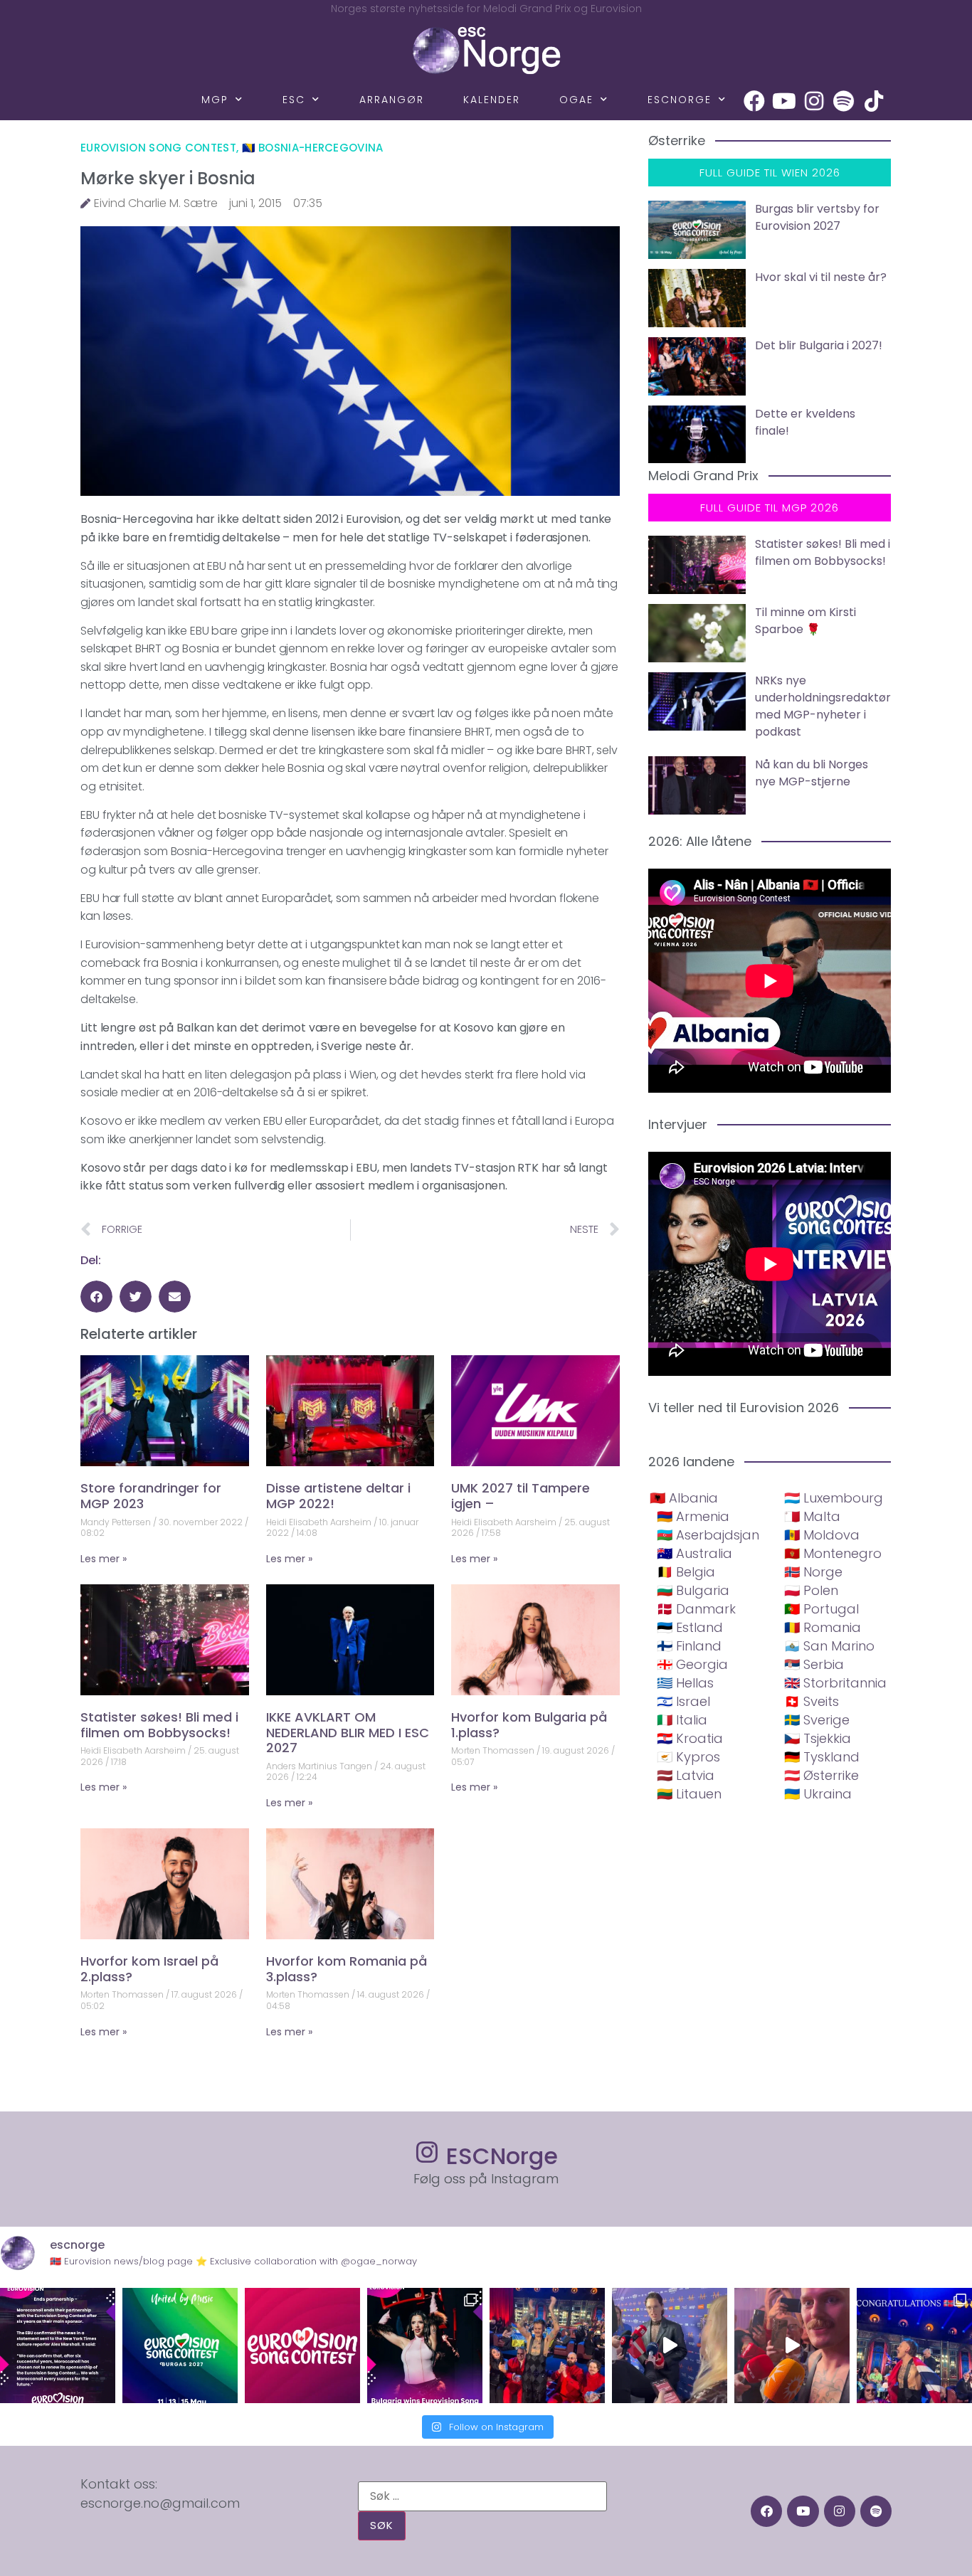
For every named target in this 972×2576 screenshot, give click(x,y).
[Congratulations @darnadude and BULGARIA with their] (425, 2346)
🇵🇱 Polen (811, 1590)
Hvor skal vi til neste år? (821, 277)
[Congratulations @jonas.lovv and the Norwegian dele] (914, 2346)
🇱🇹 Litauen (689, 1794)
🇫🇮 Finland (689, 1646)
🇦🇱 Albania (684, 1498)
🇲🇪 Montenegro (833, 1553)
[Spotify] (844, 101)
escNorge (680, 100)
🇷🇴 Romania (823, 1627)
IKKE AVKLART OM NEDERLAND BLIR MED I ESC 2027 (348, 1732)
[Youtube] (784, 101)
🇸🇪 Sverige (817, 1720)
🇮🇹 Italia (682, 1720)
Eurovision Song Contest (158, 148)
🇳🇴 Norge (813, 1572)
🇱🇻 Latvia (686, 1775)
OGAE (576, 100)
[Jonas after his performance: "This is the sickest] (547, 2346)
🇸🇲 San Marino (829, 1646)
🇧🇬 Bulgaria (693, 1590)
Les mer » (104, 1559)
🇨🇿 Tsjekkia (818, 1738)
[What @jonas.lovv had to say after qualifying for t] (792, 2346)
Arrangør (392, 100)
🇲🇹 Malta (812, 1516)
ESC (294, 100)
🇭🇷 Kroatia (690, 1738)
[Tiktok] (874, 101)
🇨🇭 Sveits (812, 1701)
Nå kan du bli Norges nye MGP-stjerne (812, 773)
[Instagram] (814, 101)
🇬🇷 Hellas (685, 1683)
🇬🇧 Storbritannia (835, 1683)
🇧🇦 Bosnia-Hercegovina (313, 148)
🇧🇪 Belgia (686, 1572)
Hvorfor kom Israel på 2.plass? (149, 1969)
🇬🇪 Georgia (692, 1664)
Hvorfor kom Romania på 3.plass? (347, 1969)
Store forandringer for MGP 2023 (151, 1496)
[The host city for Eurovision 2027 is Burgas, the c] (180, 2346)
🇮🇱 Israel (683, 1701)
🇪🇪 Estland (690, 1627)
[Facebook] (754, 101)
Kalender (492, 100)
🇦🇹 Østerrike (822, 1775)
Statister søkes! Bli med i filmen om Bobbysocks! (159, 1725)
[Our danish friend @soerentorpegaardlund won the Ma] (670, 2346)
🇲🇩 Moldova (822, 1535)
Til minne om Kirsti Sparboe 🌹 (805, 621)
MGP (215, 100)
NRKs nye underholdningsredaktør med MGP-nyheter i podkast (823, 706)
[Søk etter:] (482, 2496)
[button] (96, 1297)
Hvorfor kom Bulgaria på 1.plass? (529, 1725)
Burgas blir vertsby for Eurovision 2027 (817, 217)
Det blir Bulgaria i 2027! (819, 345)
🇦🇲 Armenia (693, 1516)
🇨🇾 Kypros (688, 1757)
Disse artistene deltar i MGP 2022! (338, 1496)
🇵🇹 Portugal (822, 1609)
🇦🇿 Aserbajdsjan (708, 1535)
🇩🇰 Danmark (696, 1609)
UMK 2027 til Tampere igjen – (521, 1496)
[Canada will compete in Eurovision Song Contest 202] (302, 2346)
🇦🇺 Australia (694, 1553)
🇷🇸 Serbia (814, 1664)
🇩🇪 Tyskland (822, 1757)
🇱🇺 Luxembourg (834, 1498)
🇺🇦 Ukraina (818, 1794)
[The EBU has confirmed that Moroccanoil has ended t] (58, 2346)
